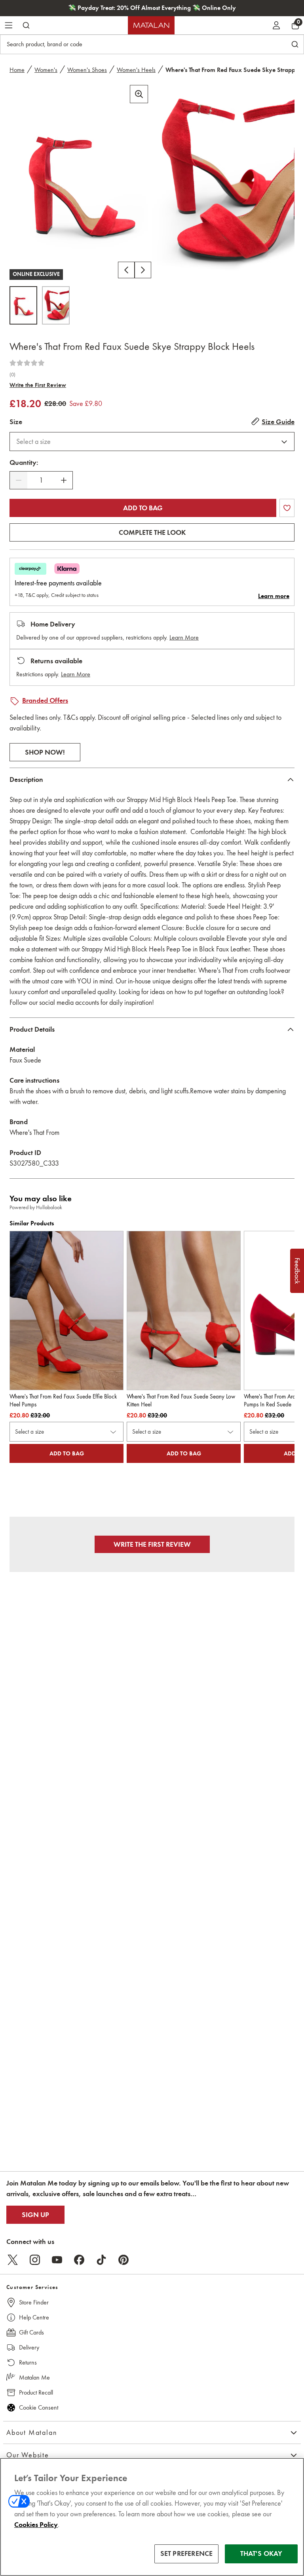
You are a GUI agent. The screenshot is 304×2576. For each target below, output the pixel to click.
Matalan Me (34, 2377)
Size (16, 422)
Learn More (184, 637)
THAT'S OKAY (261, 2553)
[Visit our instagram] (35, 2260)
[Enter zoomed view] (139, 94)
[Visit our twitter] (13, 2260)
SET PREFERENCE (187, 2553)
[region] (152, 2517)
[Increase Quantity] (64, 480)
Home (17, 70)
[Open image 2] (56, 305)
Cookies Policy (36, 2525)
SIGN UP (35, 2215)
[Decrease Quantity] (19, 480)
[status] (41, 480)
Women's (46, 70)
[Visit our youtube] (57, 2260)
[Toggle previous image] (126, 270)
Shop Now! (45, 752)
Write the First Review (38, 385)
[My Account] (276, 25)
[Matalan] (151, 25)
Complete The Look (152, 532)
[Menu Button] (9, 25)
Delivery (29, 2347)
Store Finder (34, 2302)
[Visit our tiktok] (101, 2260)
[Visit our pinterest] (123, 2260)
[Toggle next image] (143, 270)
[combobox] (152, 442)
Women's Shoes (87, 70)
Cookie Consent (39, 2407)
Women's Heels (136, 70)
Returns (28, 2362)
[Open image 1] (23, 305)
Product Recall (36, 2392)
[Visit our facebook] (79, 2260)
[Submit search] (26, 25)
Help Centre (34, 2317)
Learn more (274, 596)
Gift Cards (31, 2332)
